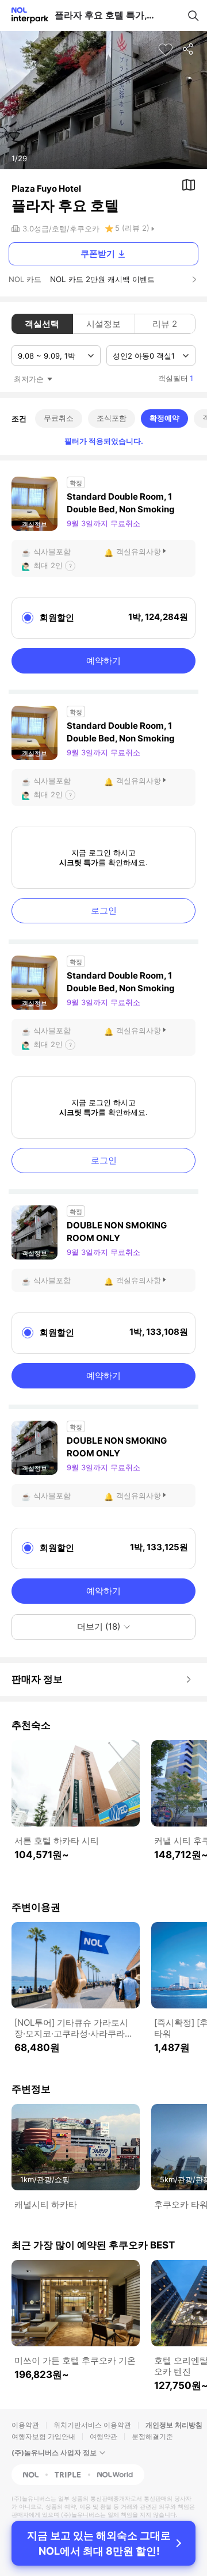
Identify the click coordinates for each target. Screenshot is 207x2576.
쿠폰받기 (98, 254)
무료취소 (59, 418)
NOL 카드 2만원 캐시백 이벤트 (102, 279)
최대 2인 (48, 565)
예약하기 (103, 661)
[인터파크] (25, 15)
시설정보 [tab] (103, 324)
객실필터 (176, 378)
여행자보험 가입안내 (43, 2436)
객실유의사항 (139, 551)
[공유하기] (189, 50)
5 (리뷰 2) (132, 228)
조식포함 (112, 418)
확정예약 (164, 418)
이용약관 (25, 2425)
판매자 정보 (37, 1679)
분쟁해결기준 (152, 2436)
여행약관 (103, 2436)
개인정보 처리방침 (174, 2425)
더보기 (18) (99, 1626)
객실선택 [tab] (42, 324)
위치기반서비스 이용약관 (92, 2425)
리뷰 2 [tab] (165, 324)
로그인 (104, 910)
